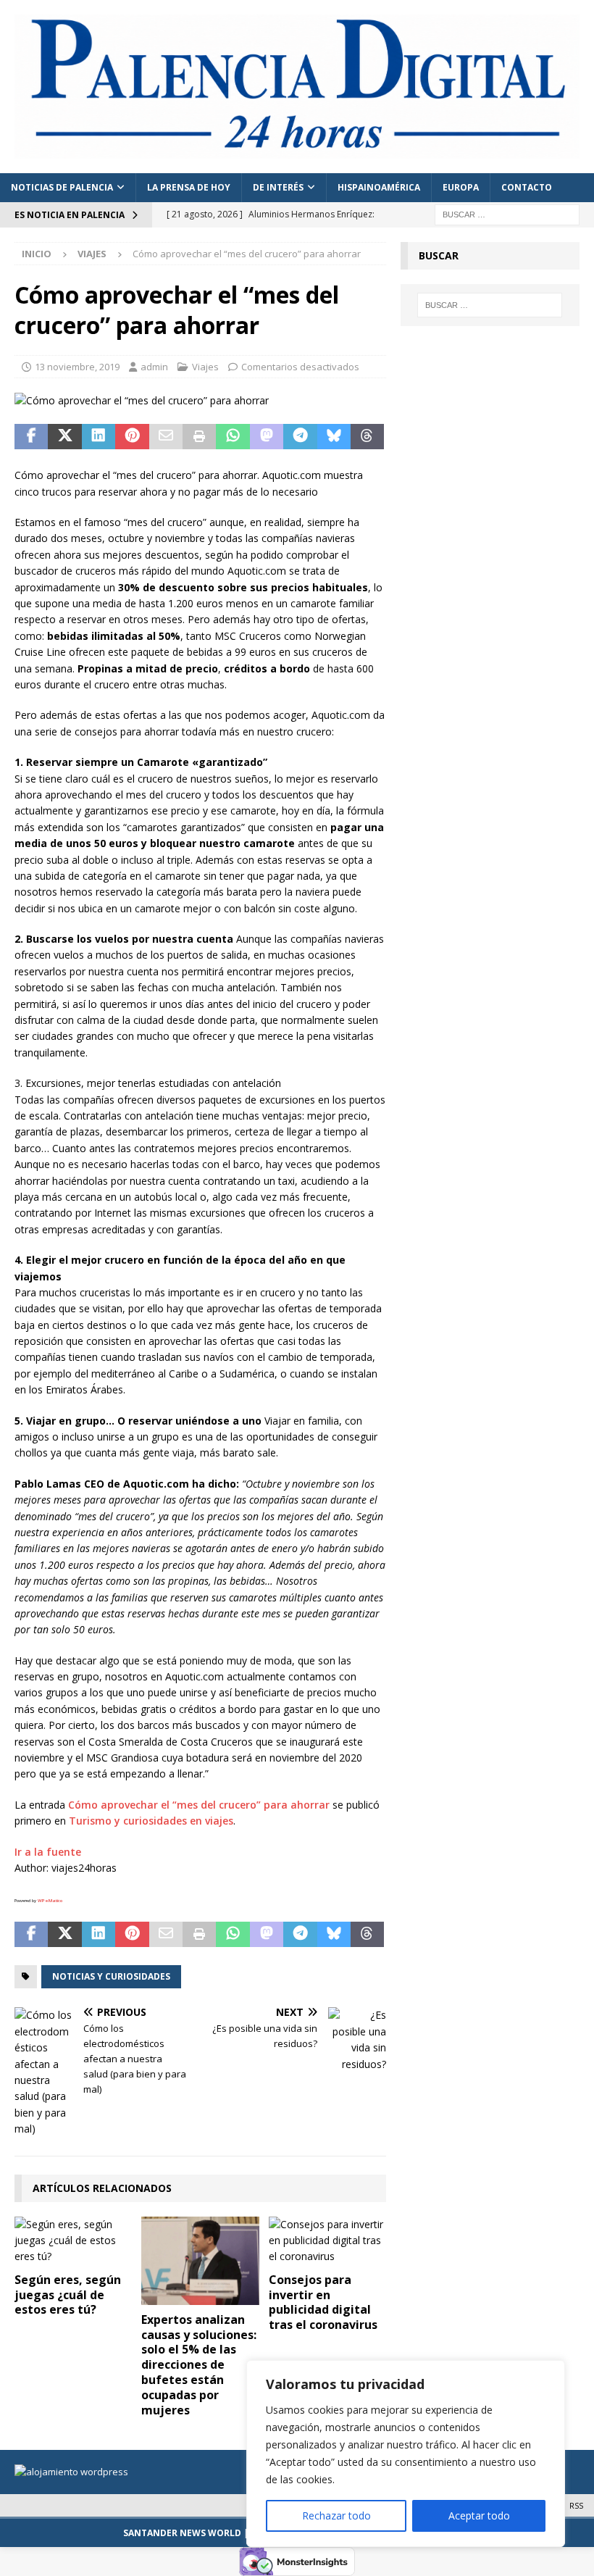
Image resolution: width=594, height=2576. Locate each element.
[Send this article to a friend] (166, 437)
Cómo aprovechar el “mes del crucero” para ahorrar (199, 1805)
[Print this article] (199, 437)
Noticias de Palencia (62, 187)
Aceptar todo (479, 2515)
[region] (406, 2454)
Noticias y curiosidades (111, 1976)
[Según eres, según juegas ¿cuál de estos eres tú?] (74, 2241)
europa (461, 187)
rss (576, 2505)
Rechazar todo (336, 2515)
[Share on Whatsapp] (233, 437)
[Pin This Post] (132, 437)
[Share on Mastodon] (267, 437)
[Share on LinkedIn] (99, 437)
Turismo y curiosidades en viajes (151, 1821)
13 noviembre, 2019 (77, 367)
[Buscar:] (507, 213)
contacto (527, 187)
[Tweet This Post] (64, 437)
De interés (278, 187)
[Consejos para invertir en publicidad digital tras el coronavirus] (328, 2241)
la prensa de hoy (189, 187)
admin (154, 367)
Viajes (205, 367)
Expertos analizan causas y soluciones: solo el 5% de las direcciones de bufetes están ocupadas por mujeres (199, 2365)
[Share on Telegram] (300, 437)
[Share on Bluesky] (334, 437)
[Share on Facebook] (31, 437)
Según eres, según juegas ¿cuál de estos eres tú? (68, 2295)
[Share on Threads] (367, 437)
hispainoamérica (379, 187)
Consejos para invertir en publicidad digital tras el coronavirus (323, 2302)
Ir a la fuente (48, 1852)
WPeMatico (50, 1901)
